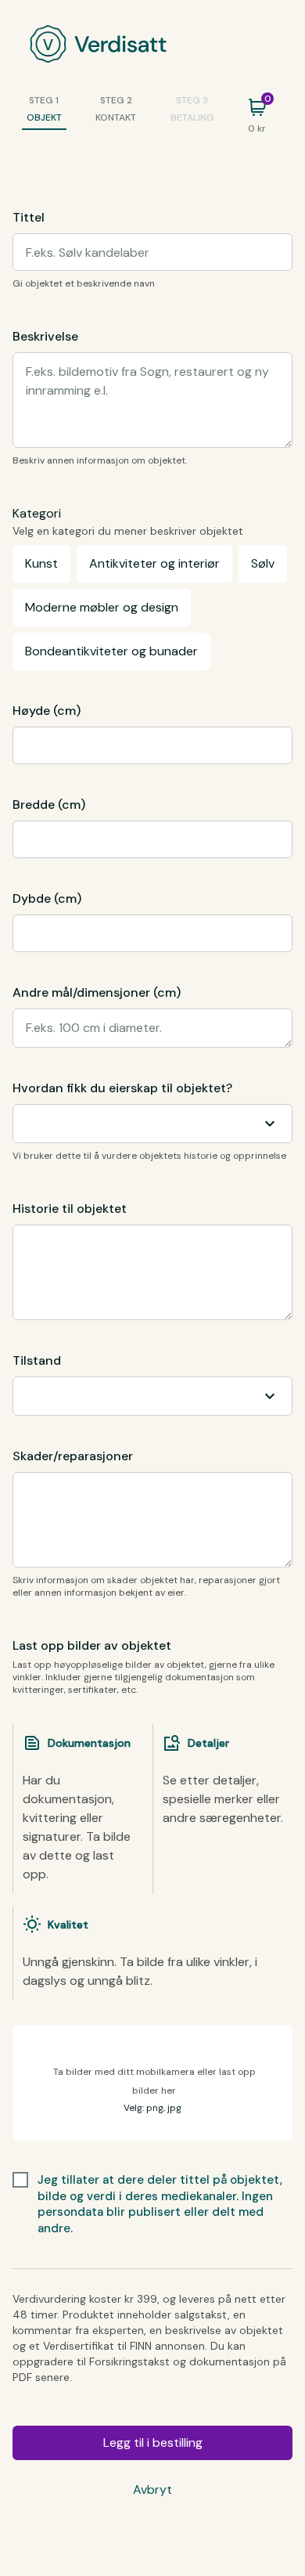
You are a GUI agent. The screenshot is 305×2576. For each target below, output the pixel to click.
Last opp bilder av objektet (92, 1645)
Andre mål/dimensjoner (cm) (97, 992)
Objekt (44, 117)
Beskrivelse (45, 336)
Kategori (37, 513)
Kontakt (116, 117)
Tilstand (37, 1360)
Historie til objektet (70, 1209)
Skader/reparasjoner (73, 1456)
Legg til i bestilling (153, 2443)
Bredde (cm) (49, 805)
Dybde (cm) (47, 898)
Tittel (29, 217)
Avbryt (152, 2489)
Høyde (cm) (47, 711)
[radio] (41, 564)
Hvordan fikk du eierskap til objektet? (122, 1088)
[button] (152, 2083)
